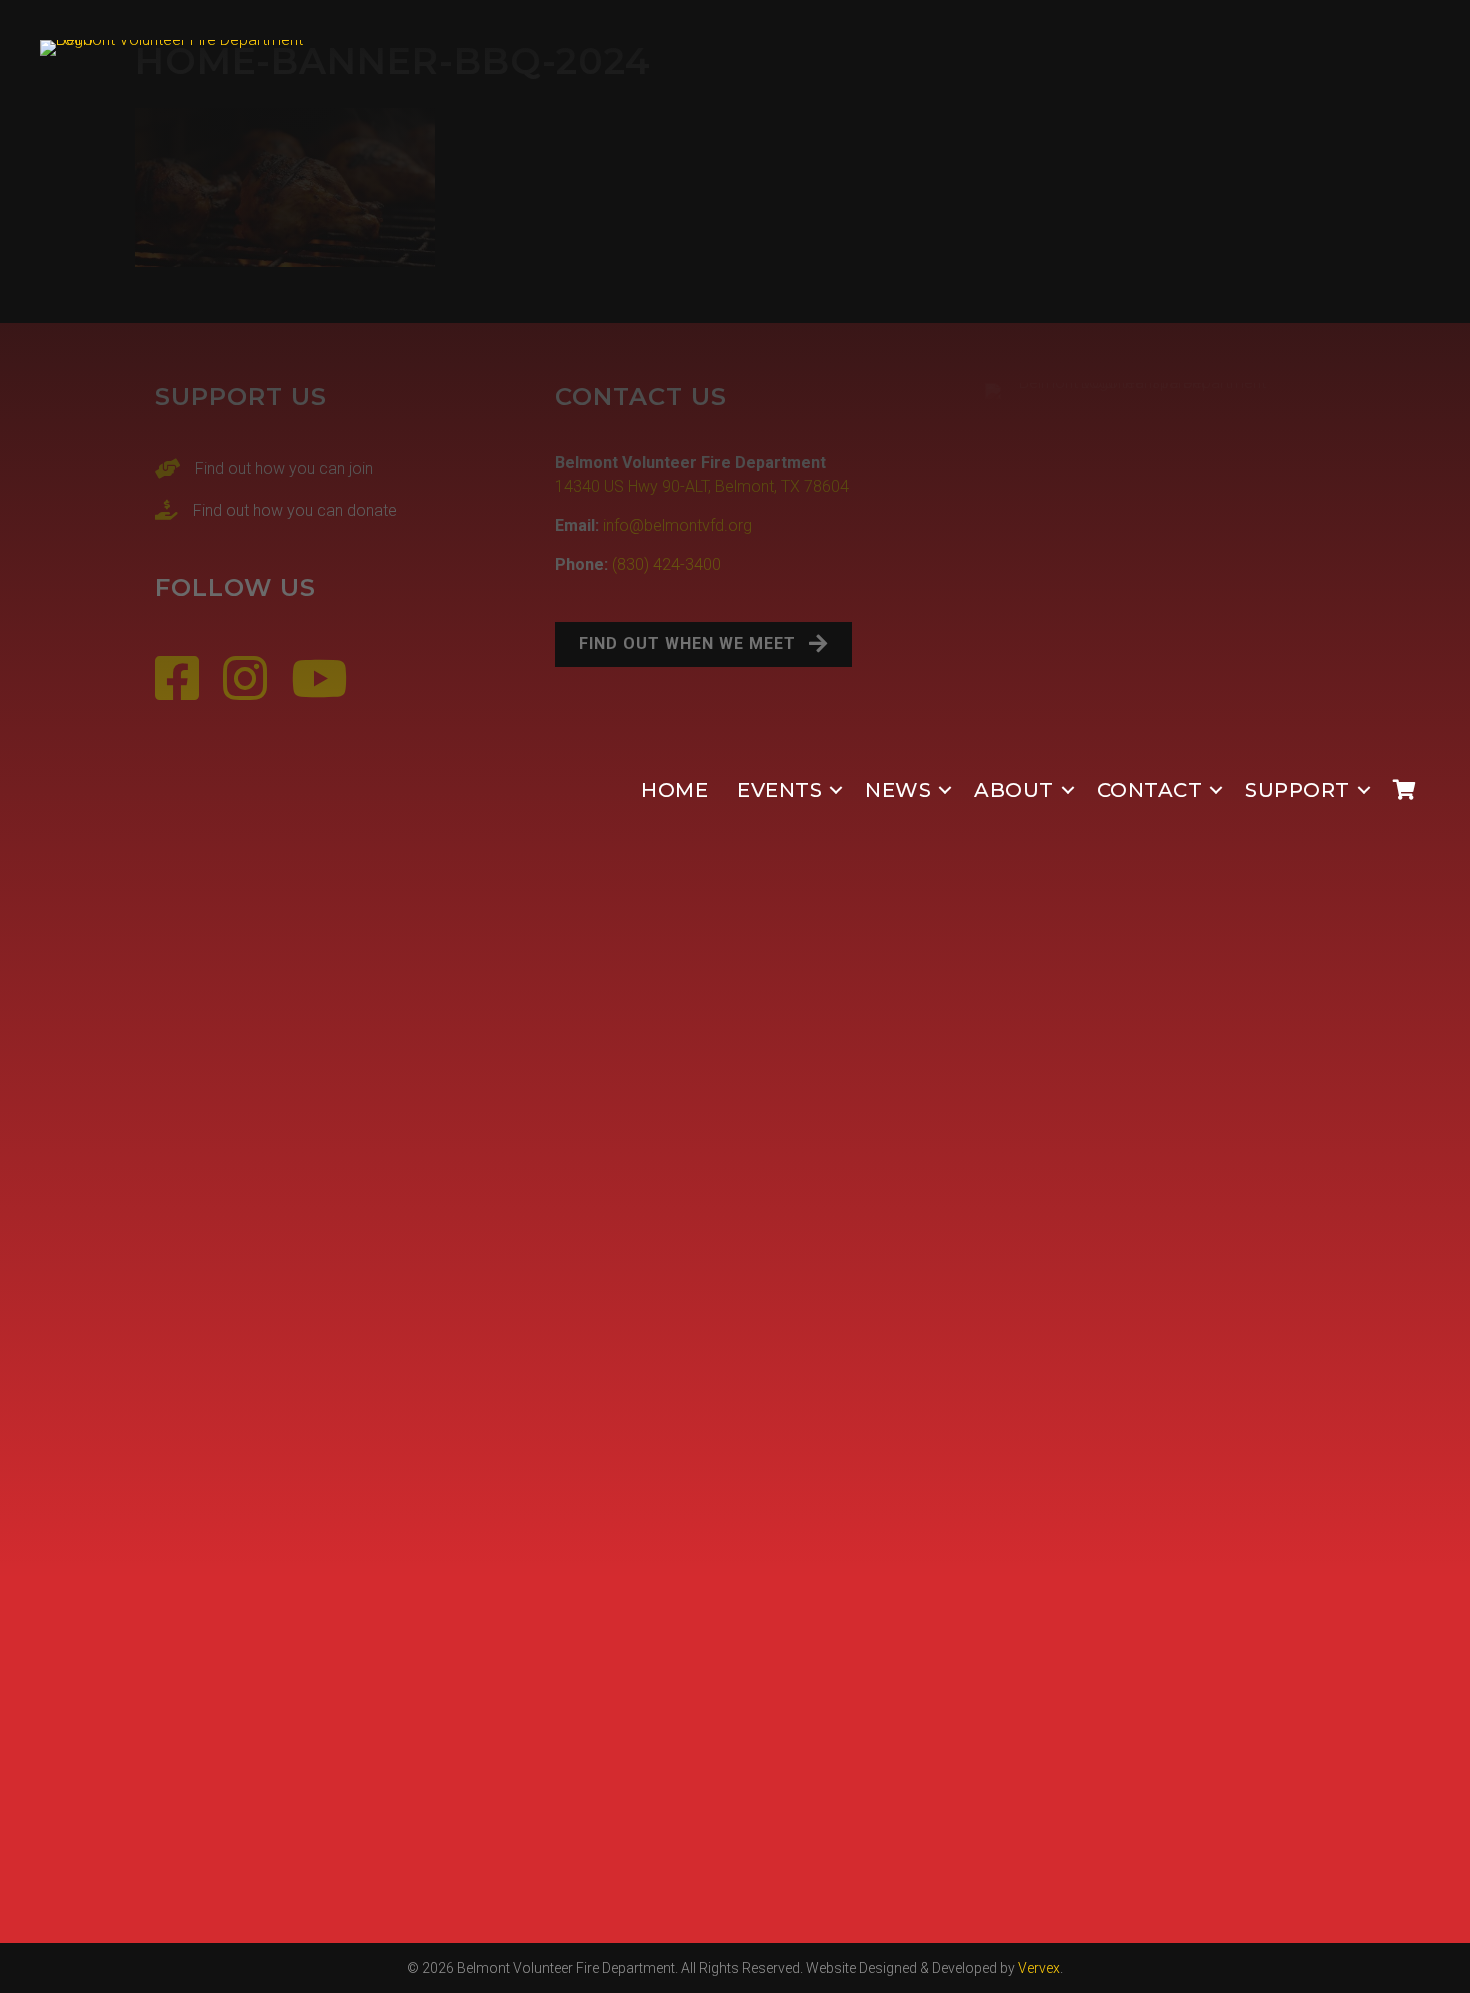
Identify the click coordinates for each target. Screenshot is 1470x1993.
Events (779, 790)
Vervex (1039, 1968)
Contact (1150, 790)
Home (674, 790)
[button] (836, 790)
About (1014, 790)
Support (1297, 790)
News (898, 790)
